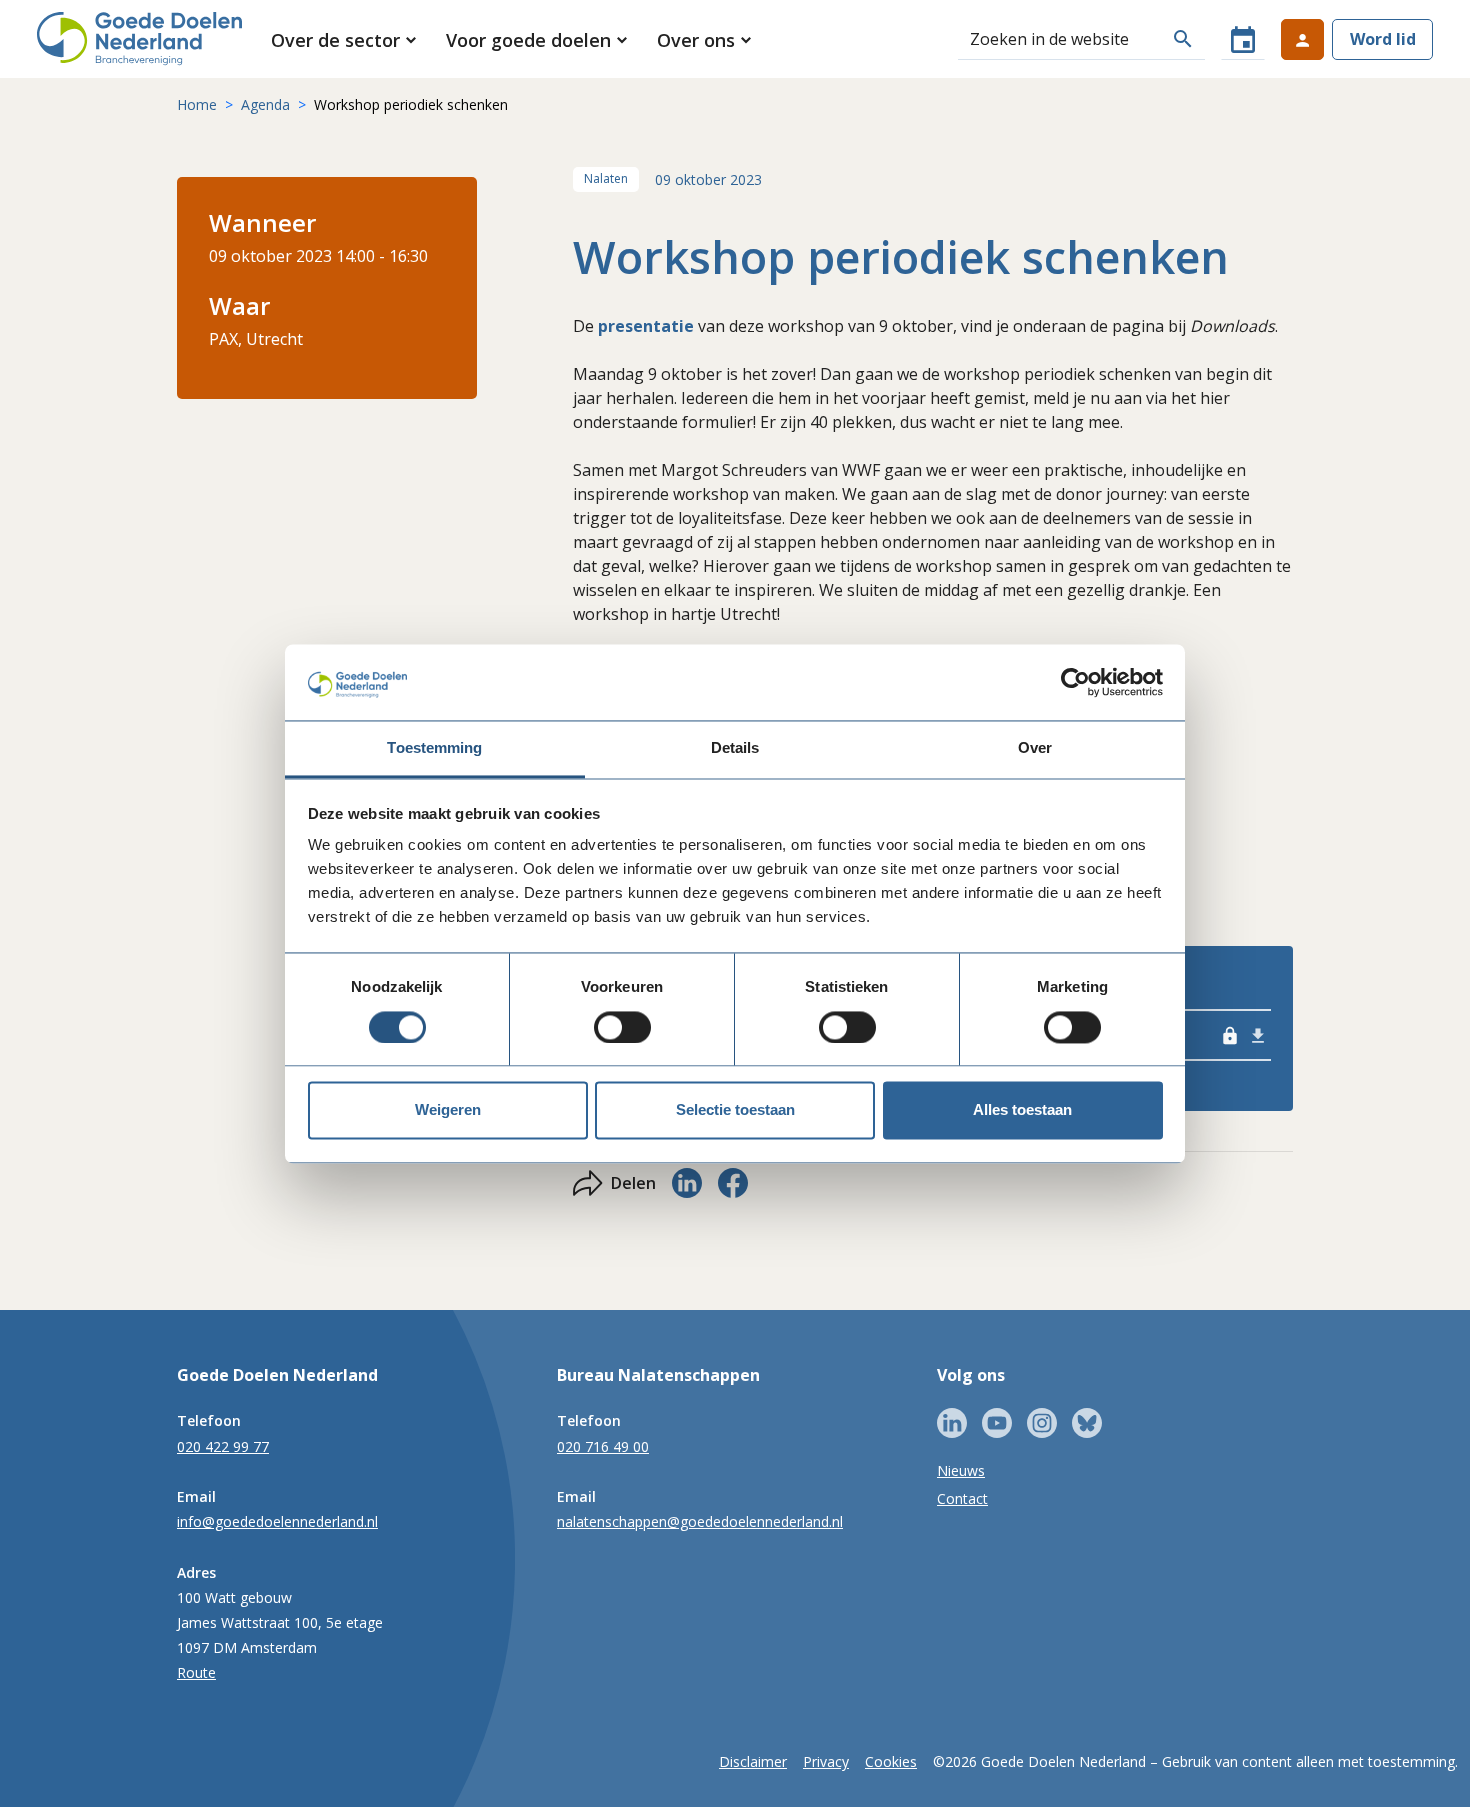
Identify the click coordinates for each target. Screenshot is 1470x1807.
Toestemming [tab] (434, 748)
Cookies (891, 1761)
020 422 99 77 (223, 1446)
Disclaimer (753, 1761)
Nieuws (961, 1470)
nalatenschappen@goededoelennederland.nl (700, 1521)
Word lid (1383, 39)
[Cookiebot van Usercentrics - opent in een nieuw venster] (1075, 682)
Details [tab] (735, 748)
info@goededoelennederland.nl (277, 1521)
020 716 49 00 (603, 1446)
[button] (345, 40)
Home (197, 104)
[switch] (622, 1027)
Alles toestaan (1022, 1110)
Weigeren (448, 1110)
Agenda (265, 104)
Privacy (826, 1761)
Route (196, 1672)
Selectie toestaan (735, 1110)
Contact (962, 1498)
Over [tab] (1035, 748)
